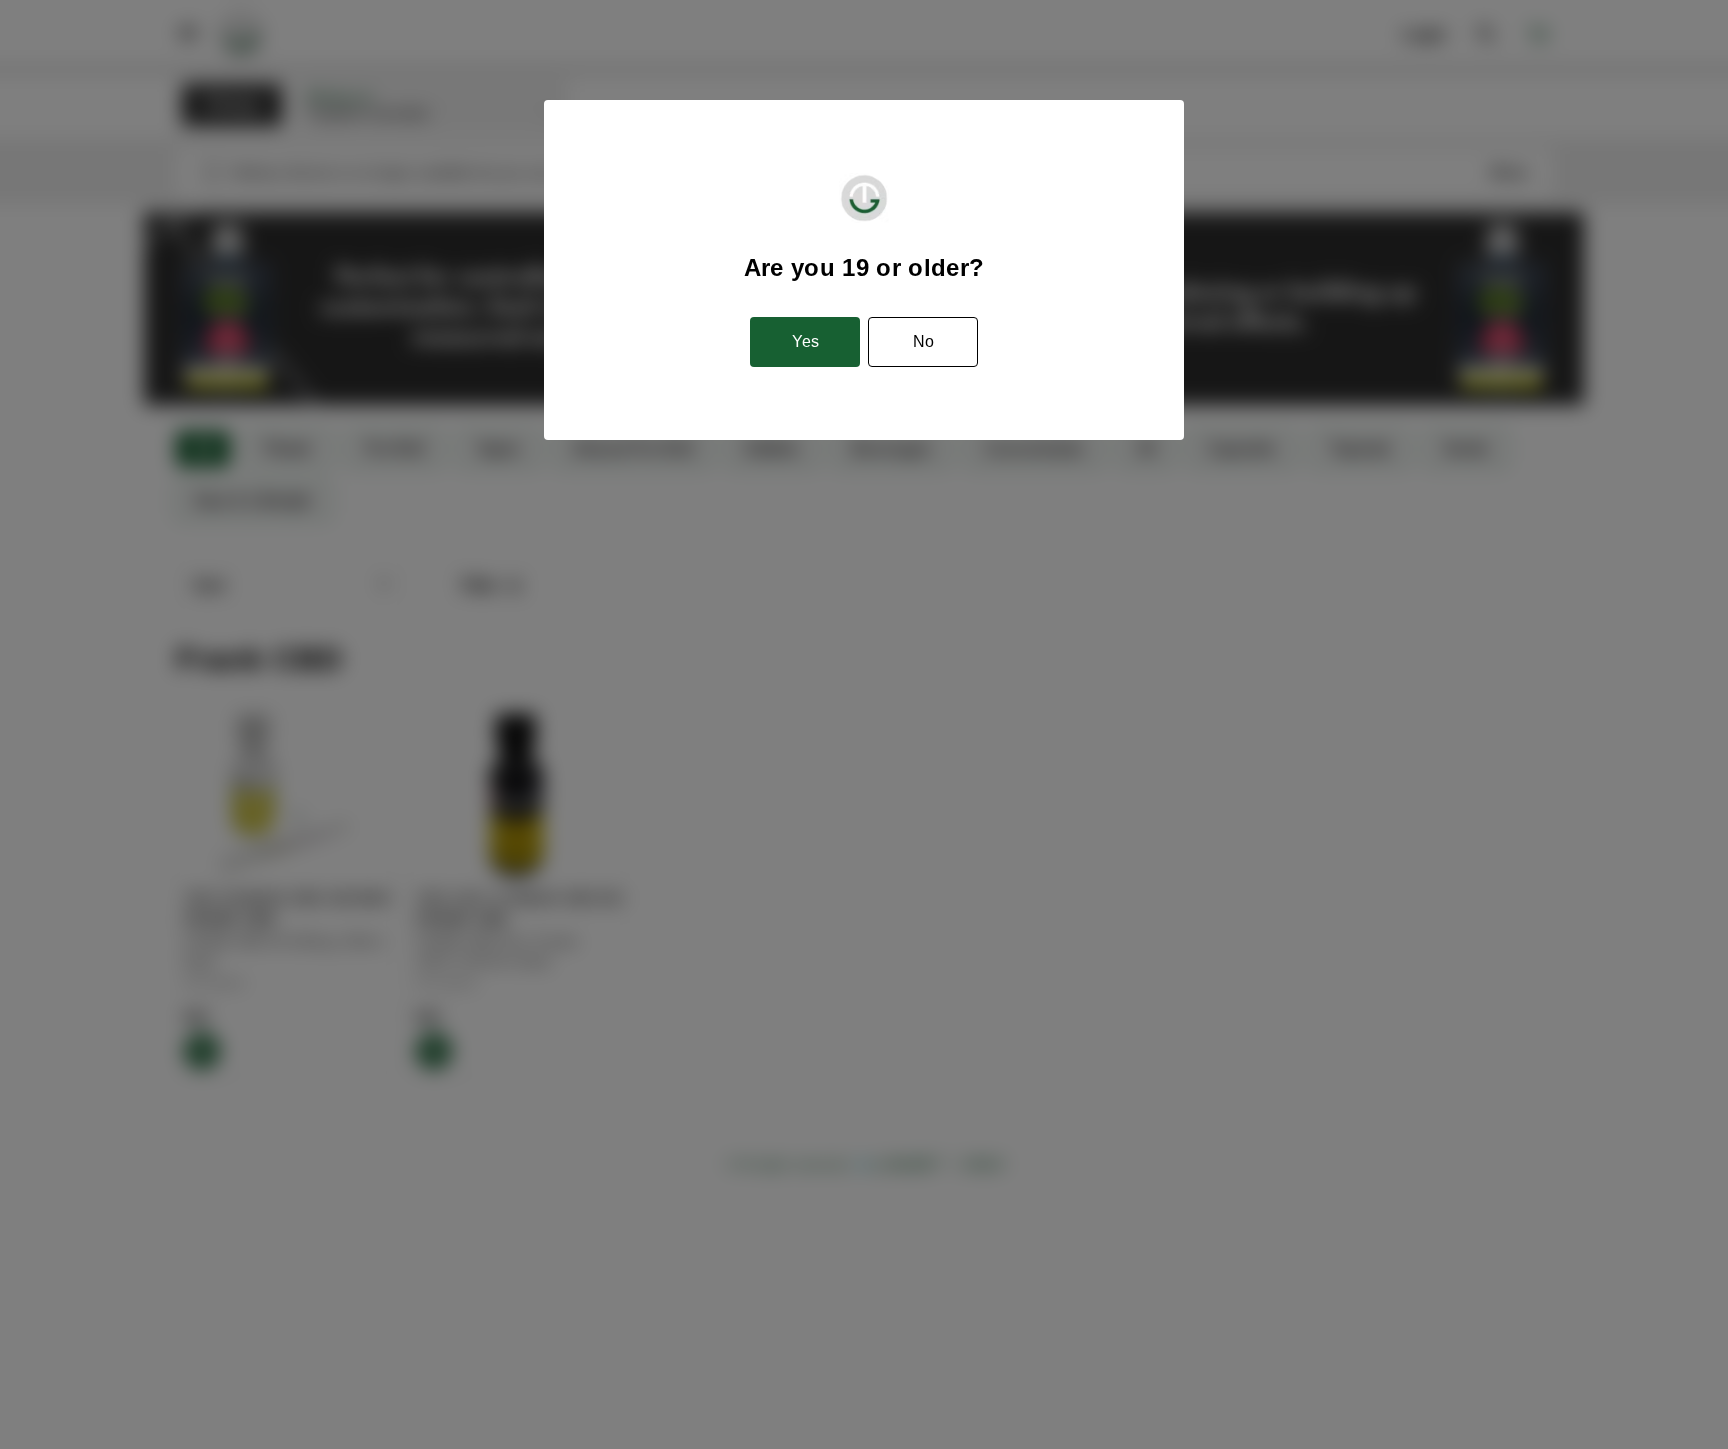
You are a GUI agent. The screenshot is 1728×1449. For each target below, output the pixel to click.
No (923, 341)
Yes (805, 341)
